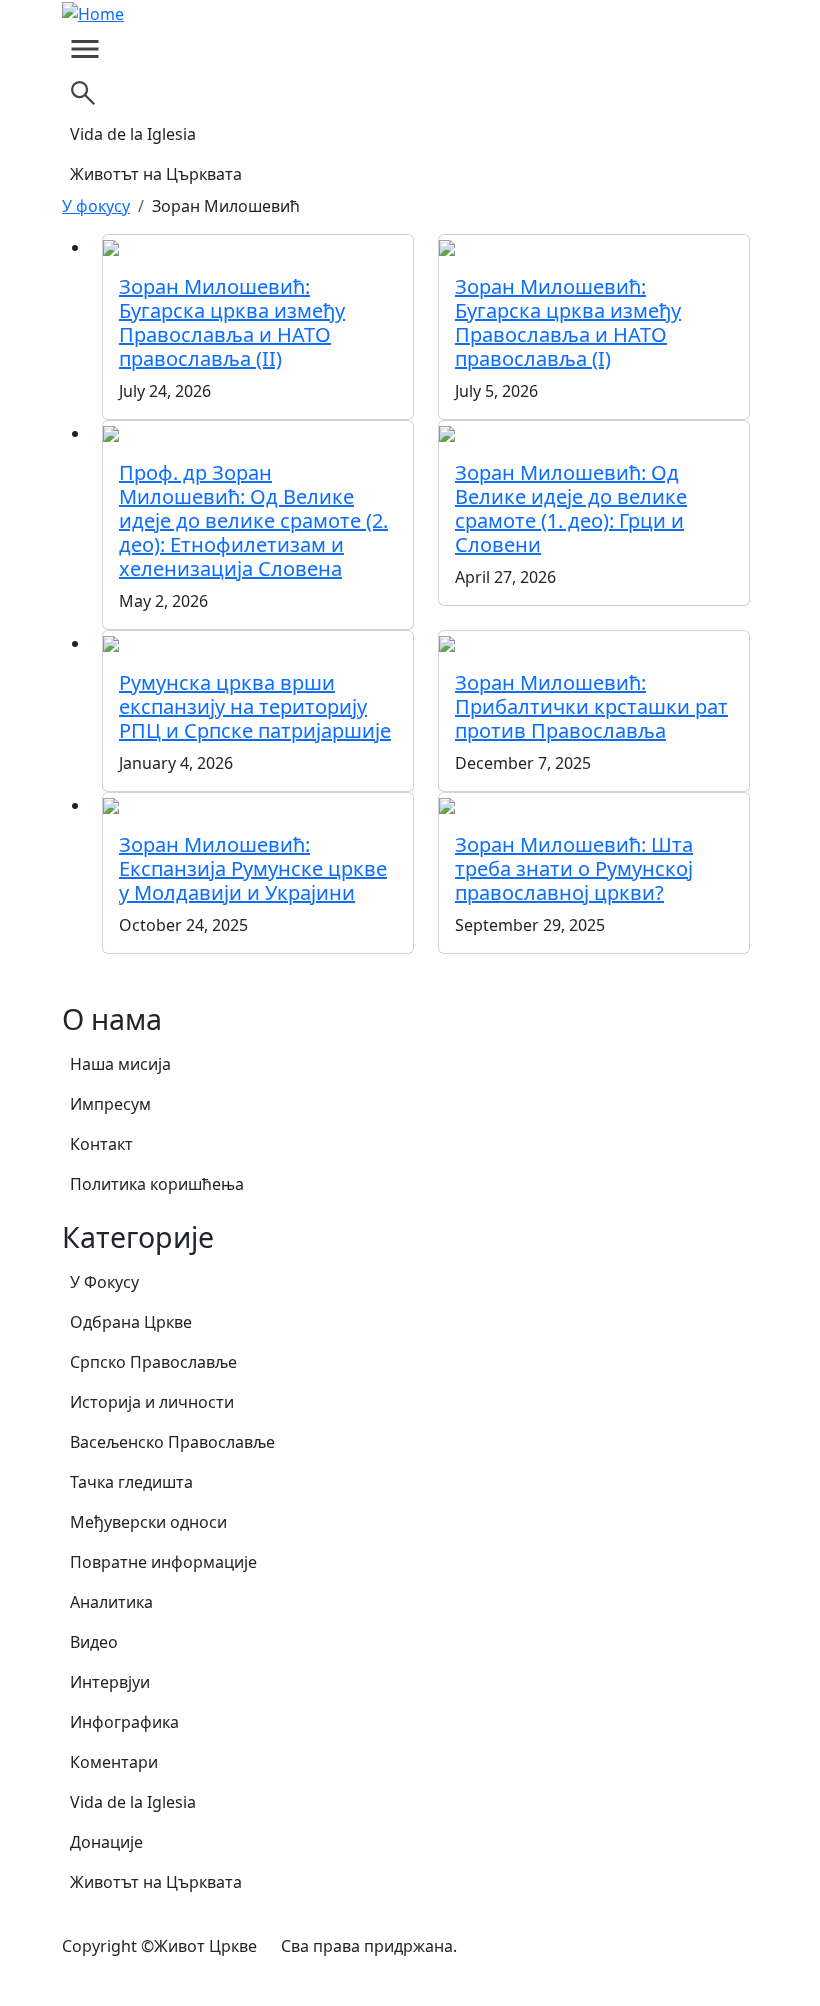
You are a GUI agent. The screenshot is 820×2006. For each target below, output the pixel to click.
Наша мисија (120, 1064)
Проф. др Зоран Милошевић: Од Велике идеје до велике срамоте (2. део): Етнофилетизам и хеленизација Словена (253, 520)
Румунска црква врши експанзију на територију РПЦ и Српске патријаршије (255, 706)
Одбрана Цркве (131, 1322)
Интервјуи (110, 1682)
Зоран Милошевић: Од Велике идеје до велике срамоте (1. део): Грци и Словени (571, 508)
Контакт (101, 1144)
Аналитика (111, 1602)
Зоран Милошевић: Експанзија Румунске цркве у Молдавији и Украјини (253, 868)
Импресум (110, 1104)
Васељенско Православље (172, 1442)
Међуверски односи (148, 1522)
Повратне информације (163, 1562)
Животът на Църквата (156, 174)
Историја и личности (152, 1402)
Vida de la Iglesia (133, 134)
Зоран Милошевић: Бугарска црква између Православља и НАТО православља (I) (568, 322)
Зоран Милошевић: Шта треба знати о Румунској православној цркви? (574, 868)
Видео (94, 1642)
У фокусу (96, 206)
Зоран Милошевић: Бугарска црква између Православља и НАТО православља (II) (232, 322)
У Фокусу (104, 1282)
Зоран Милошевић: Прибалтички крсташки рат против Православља (591, 706)
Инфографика (124, 1722)
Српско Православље (153, 1362)
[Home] (101, 13)
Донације (106, 1842)
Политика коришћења (157, 1184)
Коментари (114, 1762)
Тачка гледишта (131, 1482)
